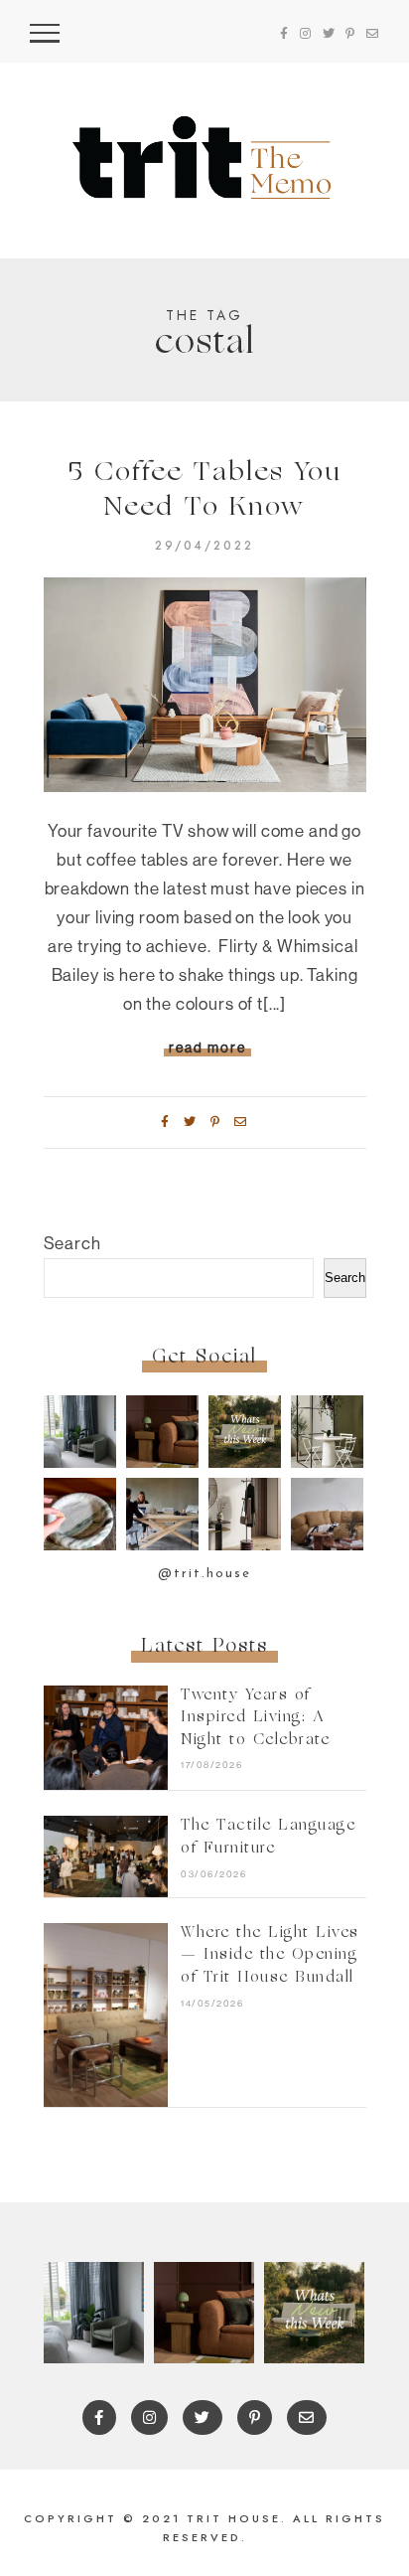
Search (72, 1243)
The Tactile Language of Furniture (268, 1838)
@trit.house (204, 1574)
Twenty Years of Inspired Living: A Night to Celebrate (255, 1718)
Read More (207, 1047)
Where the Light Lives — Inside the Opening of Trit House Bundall (270, 1956)
